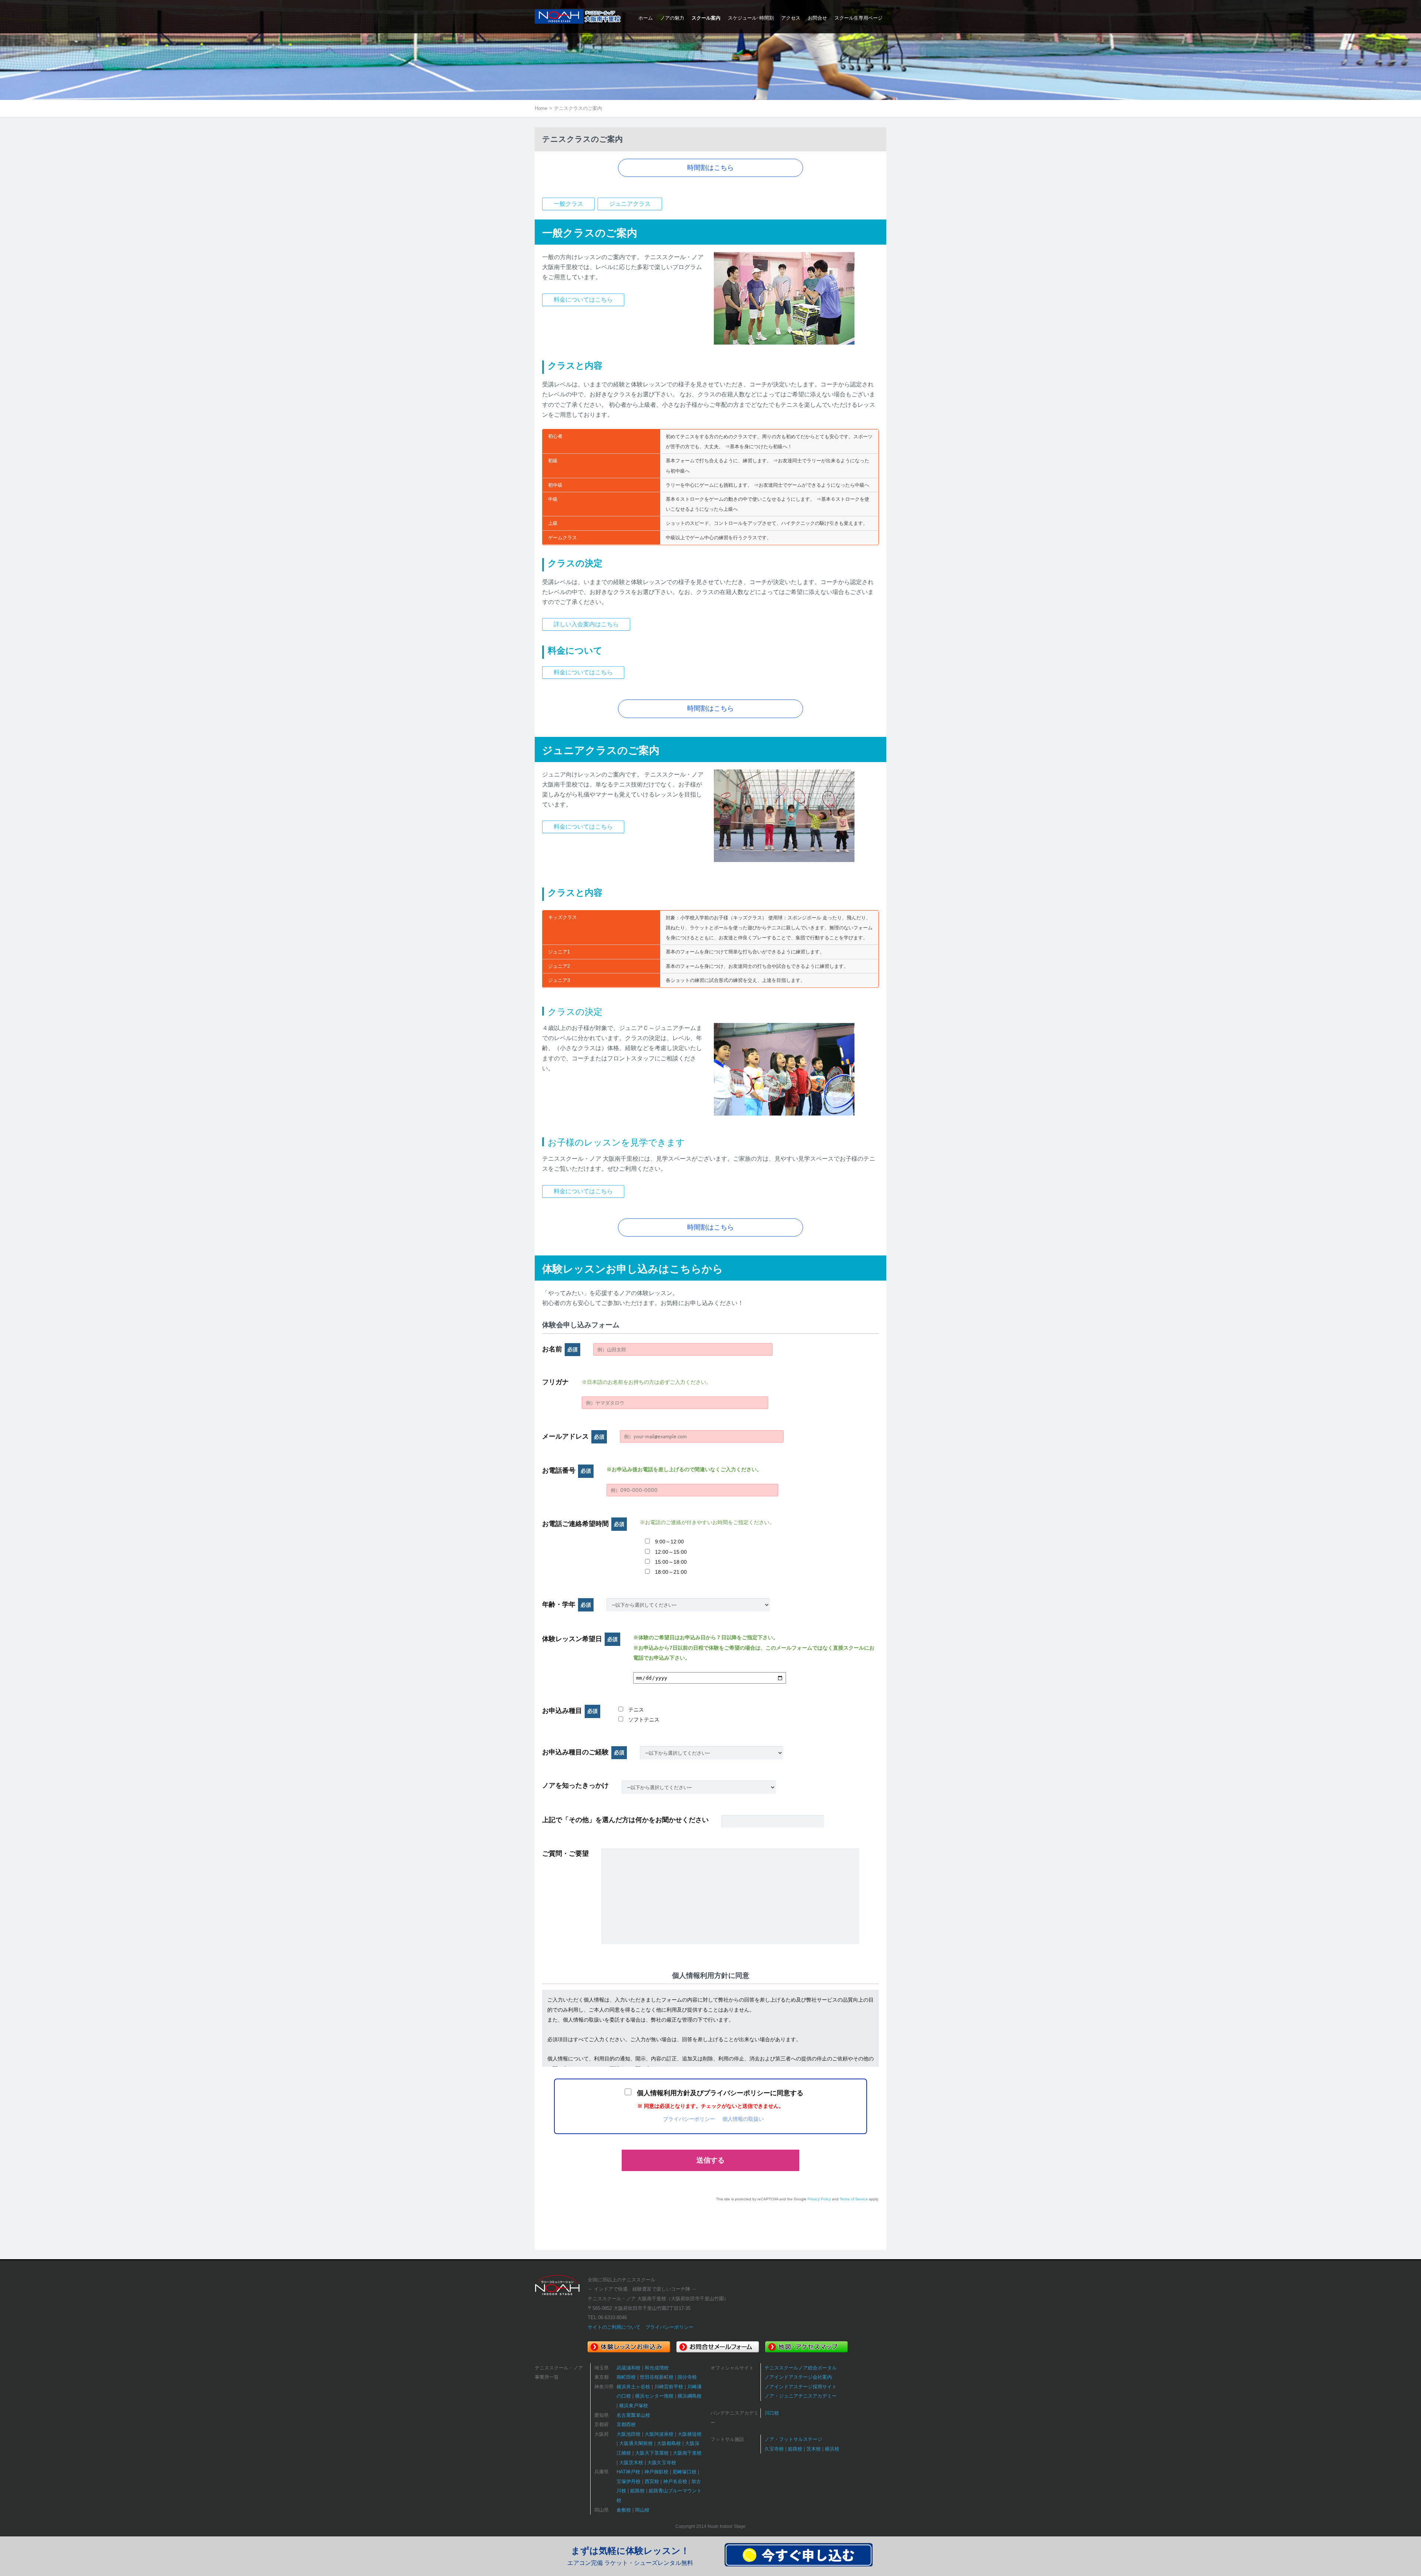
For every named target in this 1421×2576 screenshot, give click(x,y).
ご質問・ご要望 (565, 1854)
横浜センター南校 (654, 2396)
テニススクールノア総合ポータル (801, 2368)
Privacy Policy (819, 2199)
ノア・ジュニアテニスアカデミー (801, 2396)
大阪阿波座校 (659, 2434)
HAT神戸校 (628, 2472)
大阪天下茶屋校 (652, 2453)
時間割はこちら (710, 168)
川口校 (772, 2413)
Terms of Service (854, 2199)
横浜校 (832, 2449)
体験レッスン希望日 (580, 1639)
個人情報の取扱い (743, 2119)
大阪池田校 (629, 2434)
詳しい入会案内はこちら (586, 624)
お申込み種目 (570, 1711)
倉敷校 (624, 2510)
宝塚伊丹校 (629, 2481)
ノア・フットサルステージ (793, 2439)
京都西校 (626, 2424)
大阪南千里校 (687, 2453)
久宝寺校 (774, 2449)
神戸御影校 (656, 2472)
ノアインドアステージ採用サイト (801, 2387)
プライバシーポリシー (689, 2119)
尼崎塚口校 (684, 2472)
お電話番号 (567, 1470)
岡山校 (642, 2510)
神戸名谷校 (675, 2481)
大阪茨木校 (631, 2463)
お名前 (560, 1349)
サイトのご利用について (614, 2327)
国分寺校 (687, 2377)
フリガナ (555, 1382)
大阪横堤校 (690, 2434)
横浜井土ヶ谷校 (633, 2387)
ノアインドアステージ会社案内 (798, 2377)
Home (541, 108)
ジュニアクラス (630, 204)
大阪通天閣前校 (636, 2443)
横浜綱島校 (690, 2396)
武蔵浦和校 (629, 2368)
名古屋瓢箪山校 (633, 2415)
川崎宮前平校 (669, 2387)
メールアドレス (573, 1436)
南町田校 (626, 2377)
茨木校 (814, 2449)
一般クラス (568, 204)
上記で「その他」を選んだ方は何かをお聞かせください (625, 1820)
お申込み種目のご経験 (583, 1752)
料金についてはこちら (583, 300)
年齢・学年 (567, 1604)
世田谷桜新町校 (657, 2377)
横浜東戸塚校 (634, 2406)
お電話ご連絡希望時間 (583, 1524)
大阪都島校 (669, 2443)
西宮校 (652, 2481)
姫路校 (637, 2491)
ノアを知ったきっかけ (575, 1785)
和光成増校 (657, 2368)
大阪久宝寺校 (662, 2463)
